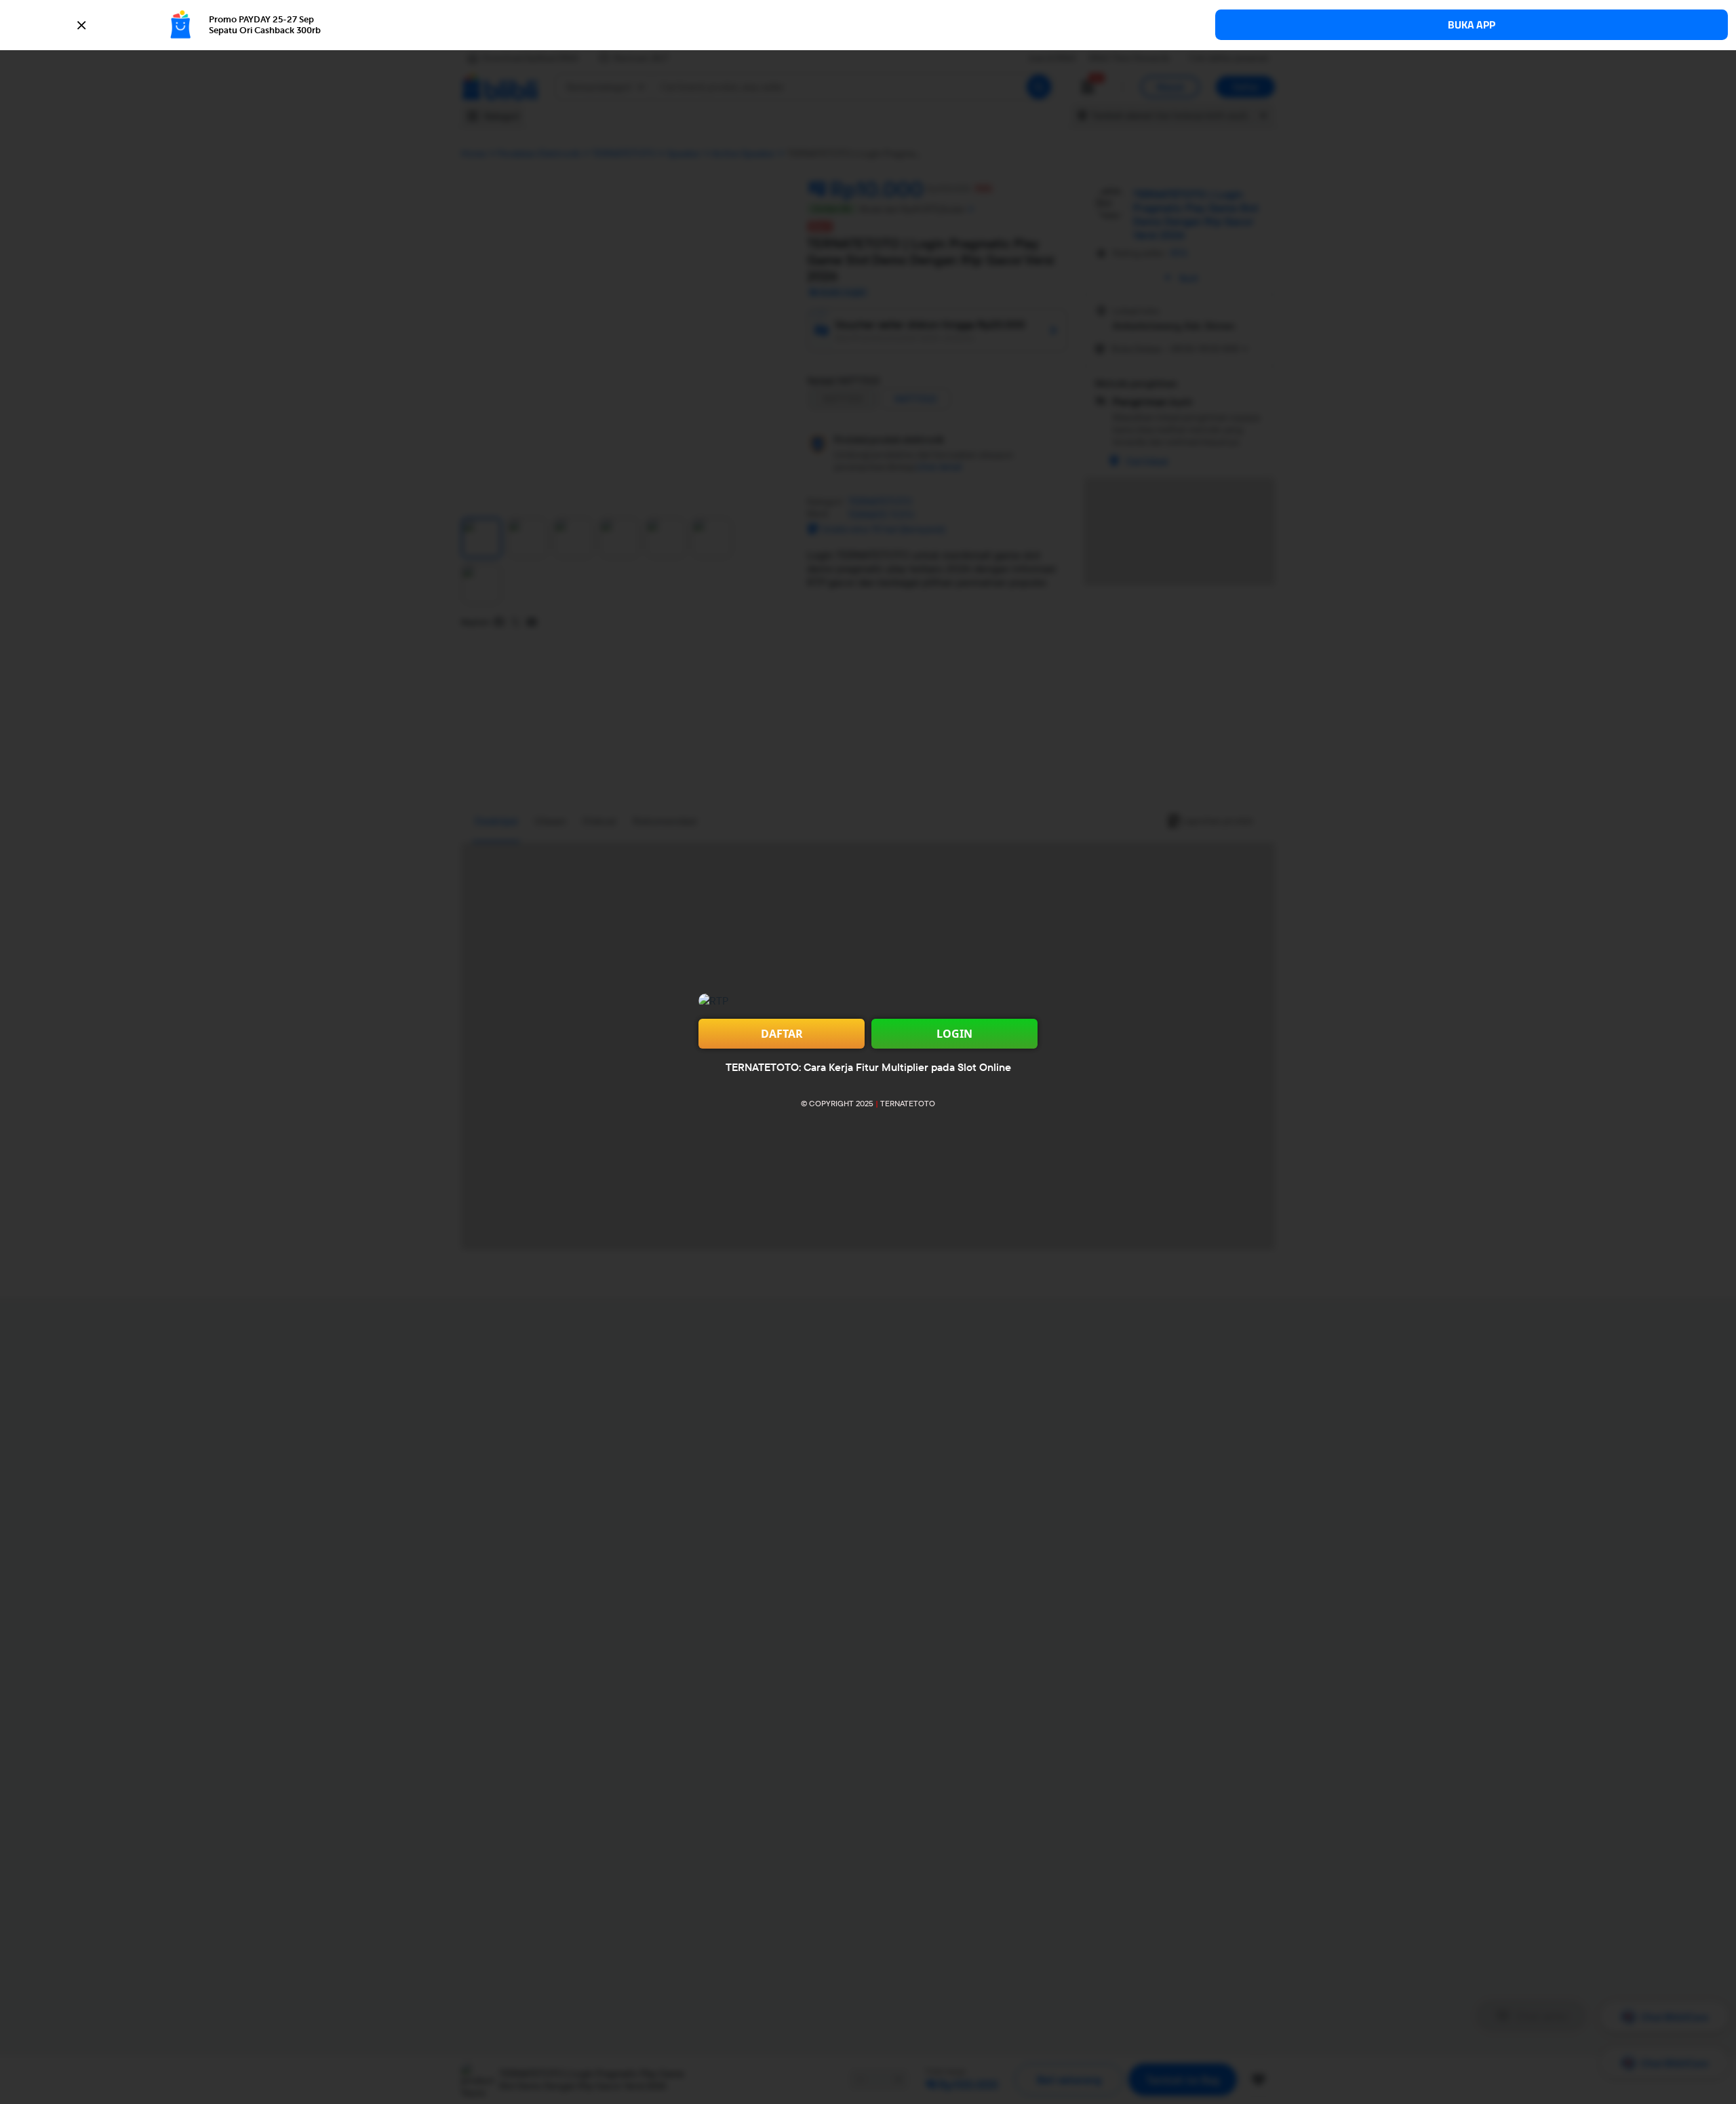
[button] (868, 25)
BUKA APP (1472, 25)
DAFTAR (782, 1034)
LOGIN (954, 1034)
